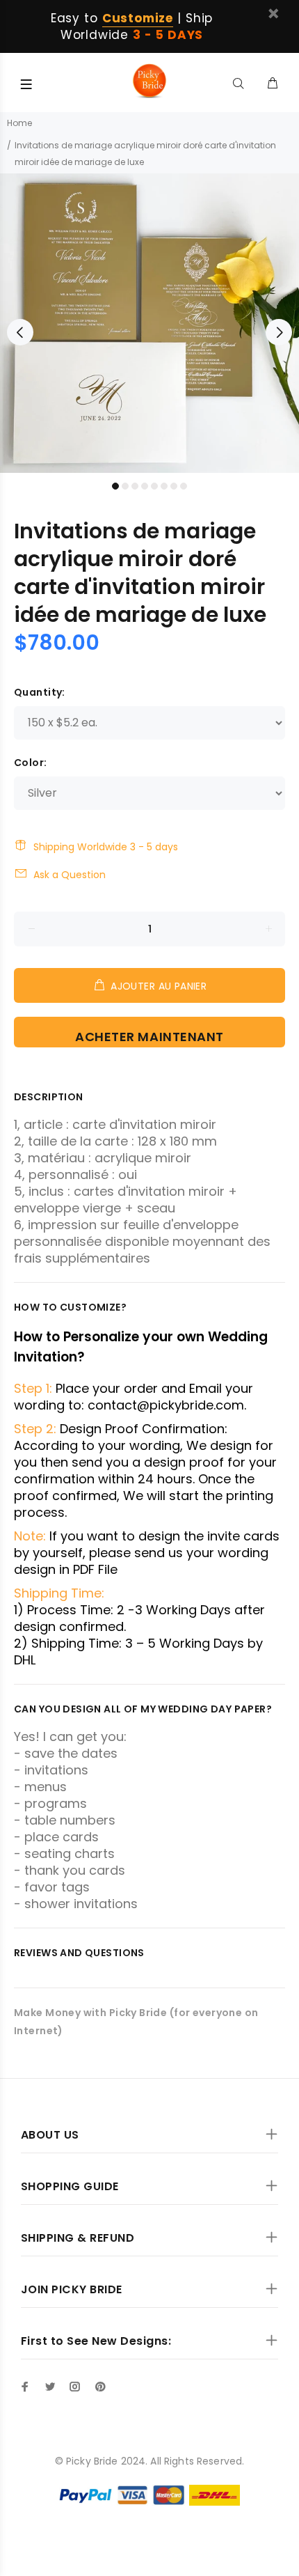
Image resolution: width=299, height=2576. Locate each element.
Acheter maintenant (149, 1037)
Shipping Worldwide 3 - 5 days (106, 847)
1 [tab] (115, 486)
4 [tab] (145, 486)
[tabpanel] (149, 323)
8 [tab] (184, 486)
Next (279, 332)
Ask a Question (70, 875)
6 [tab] (164, 486)
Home (19, 123)
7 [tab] (174, 486)
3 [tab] (135, 486)
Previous (20, 332)
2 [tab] (125, 486)
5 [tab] (154, 486)
